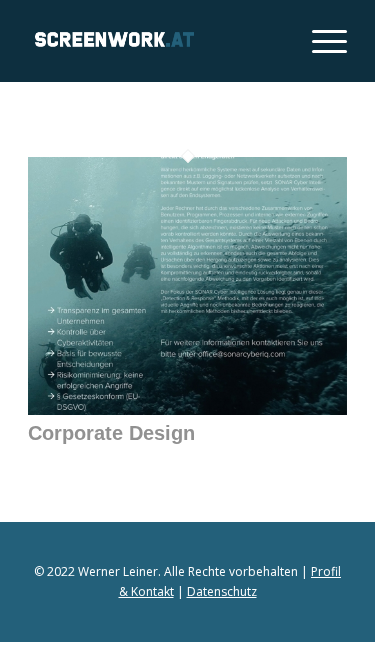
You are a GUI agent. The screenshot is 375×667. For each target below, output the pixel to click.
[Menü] (319, 41)
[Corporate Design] (187, 409)
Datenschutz (222, 591)
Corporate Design (111, 433)
